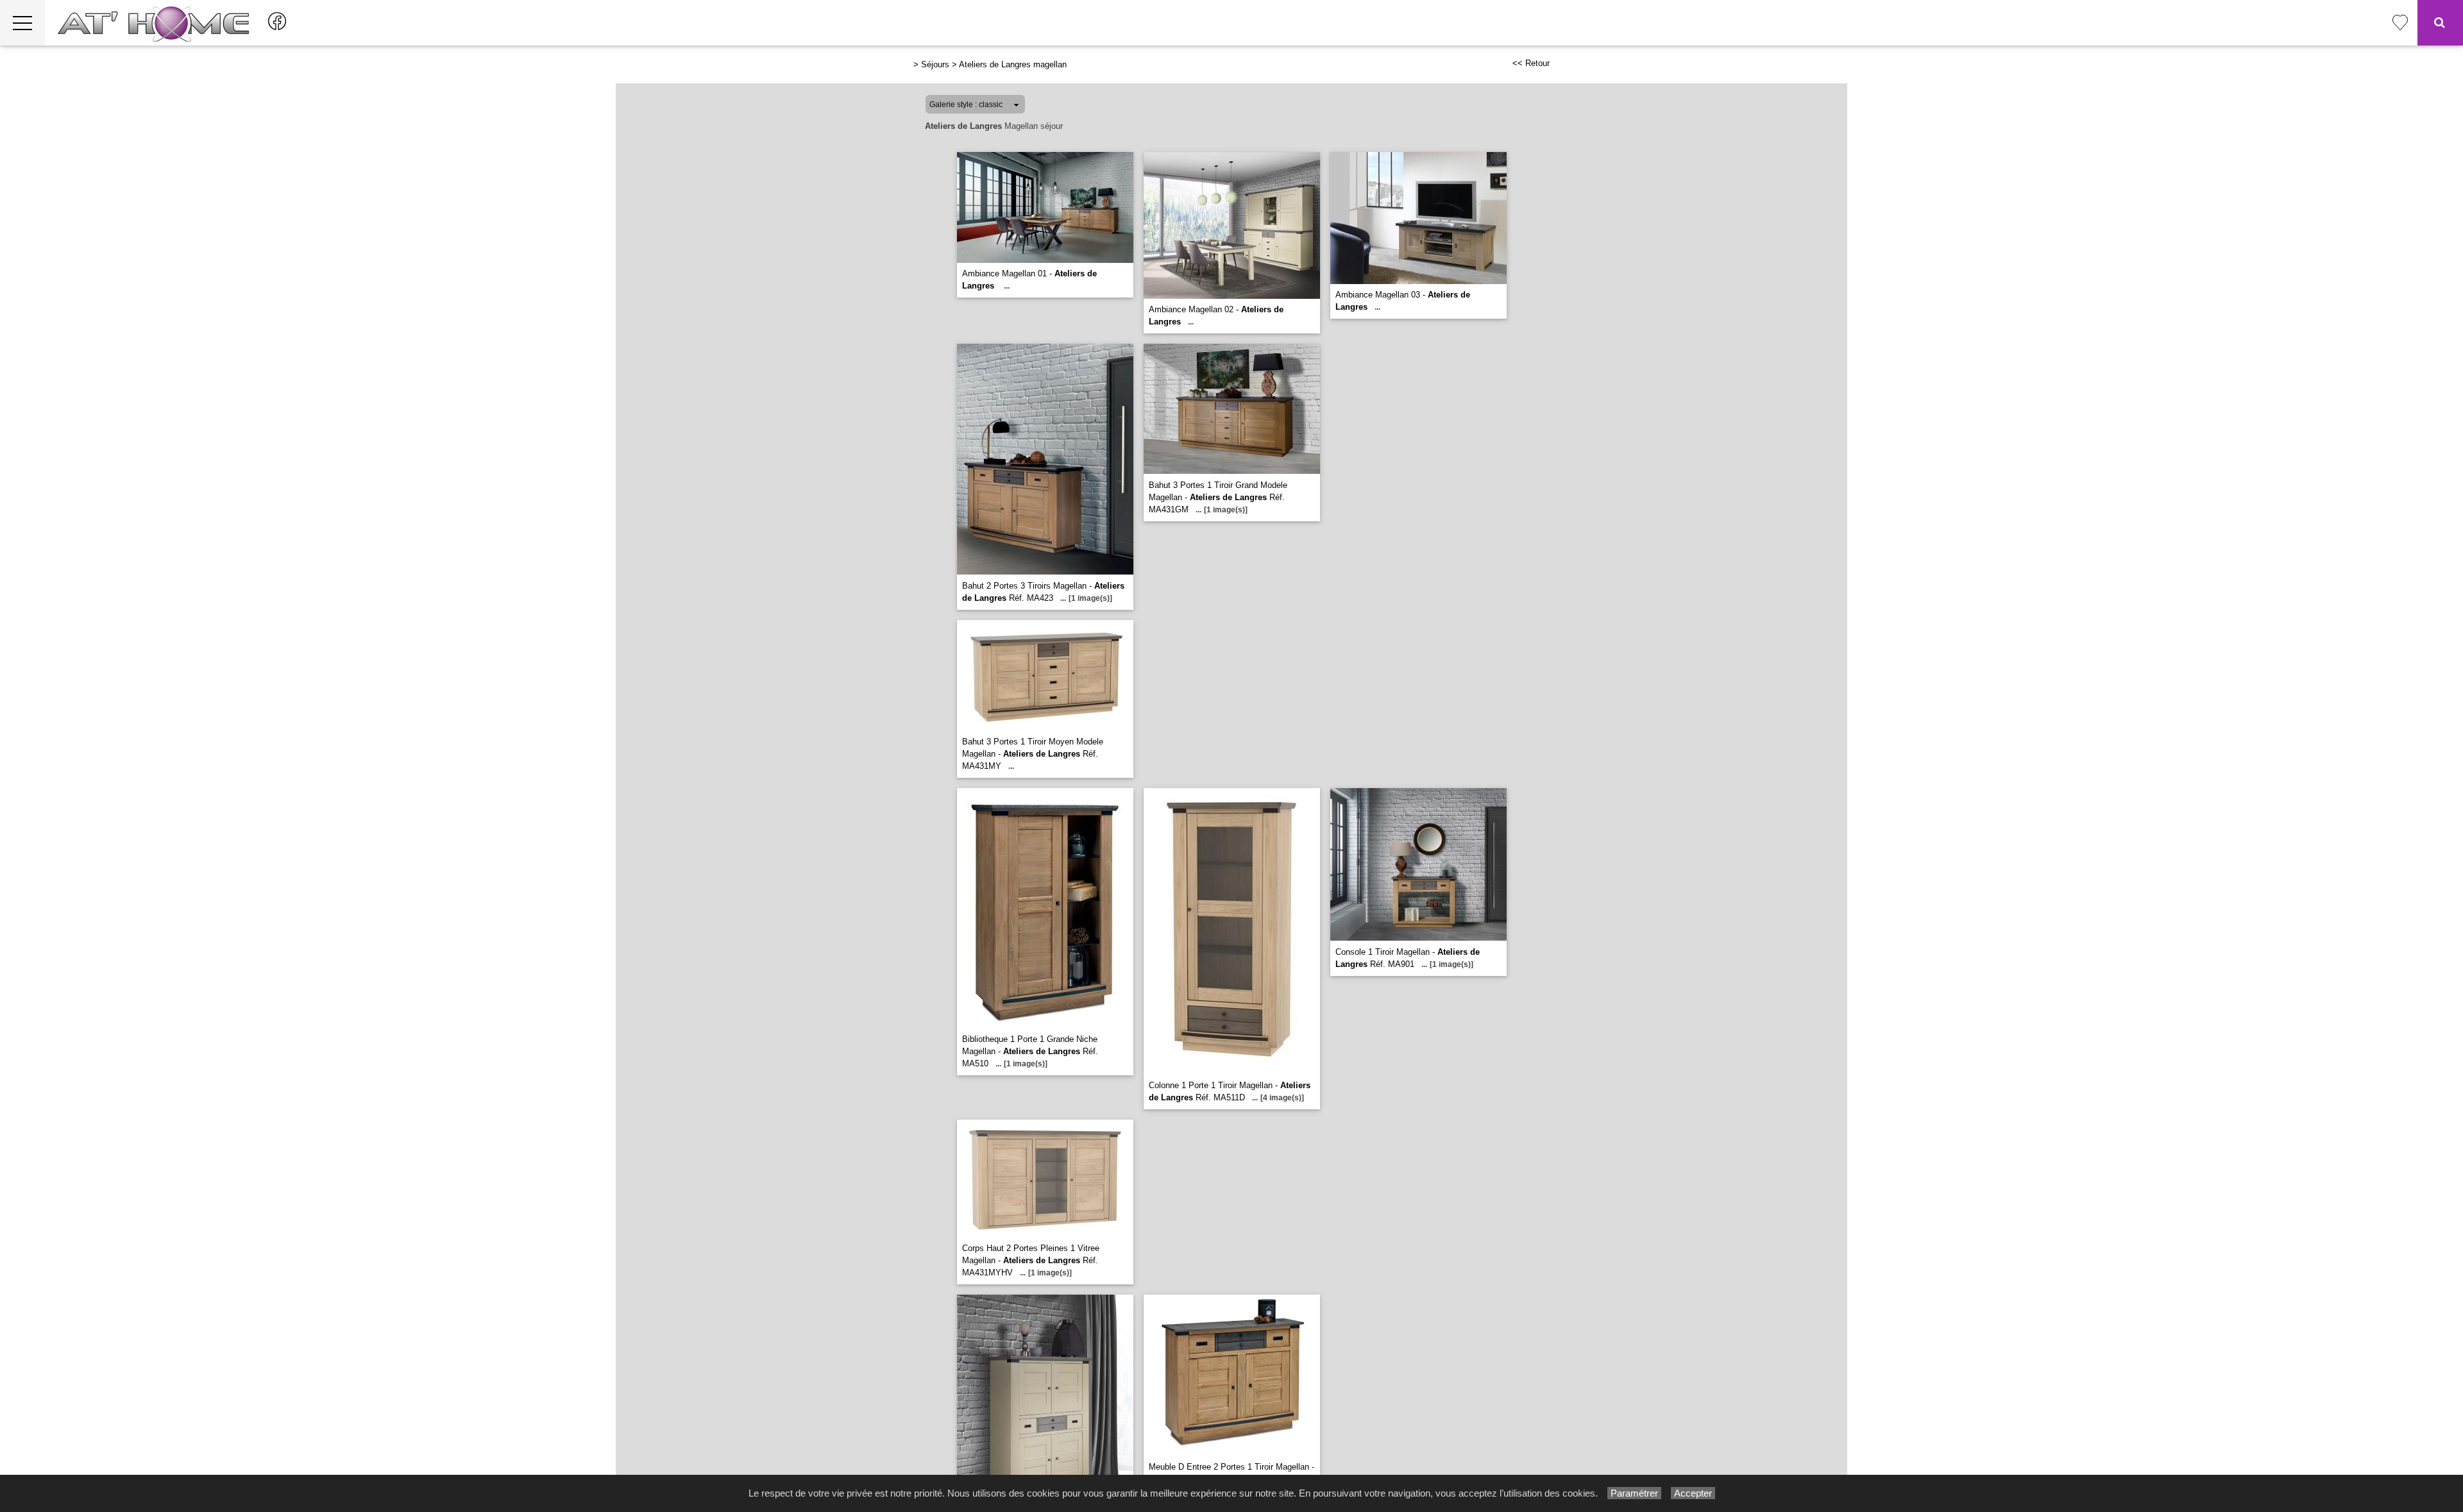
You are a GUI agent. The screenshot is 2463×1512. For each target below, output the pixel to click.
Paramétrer (1634, 1493)
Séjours (935, 64)
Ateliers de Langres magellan (1013, 64)
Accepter (1693, 1493)
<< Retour (1531, 63)
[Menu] (22, 23)
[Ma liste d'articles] (2400, 23)
